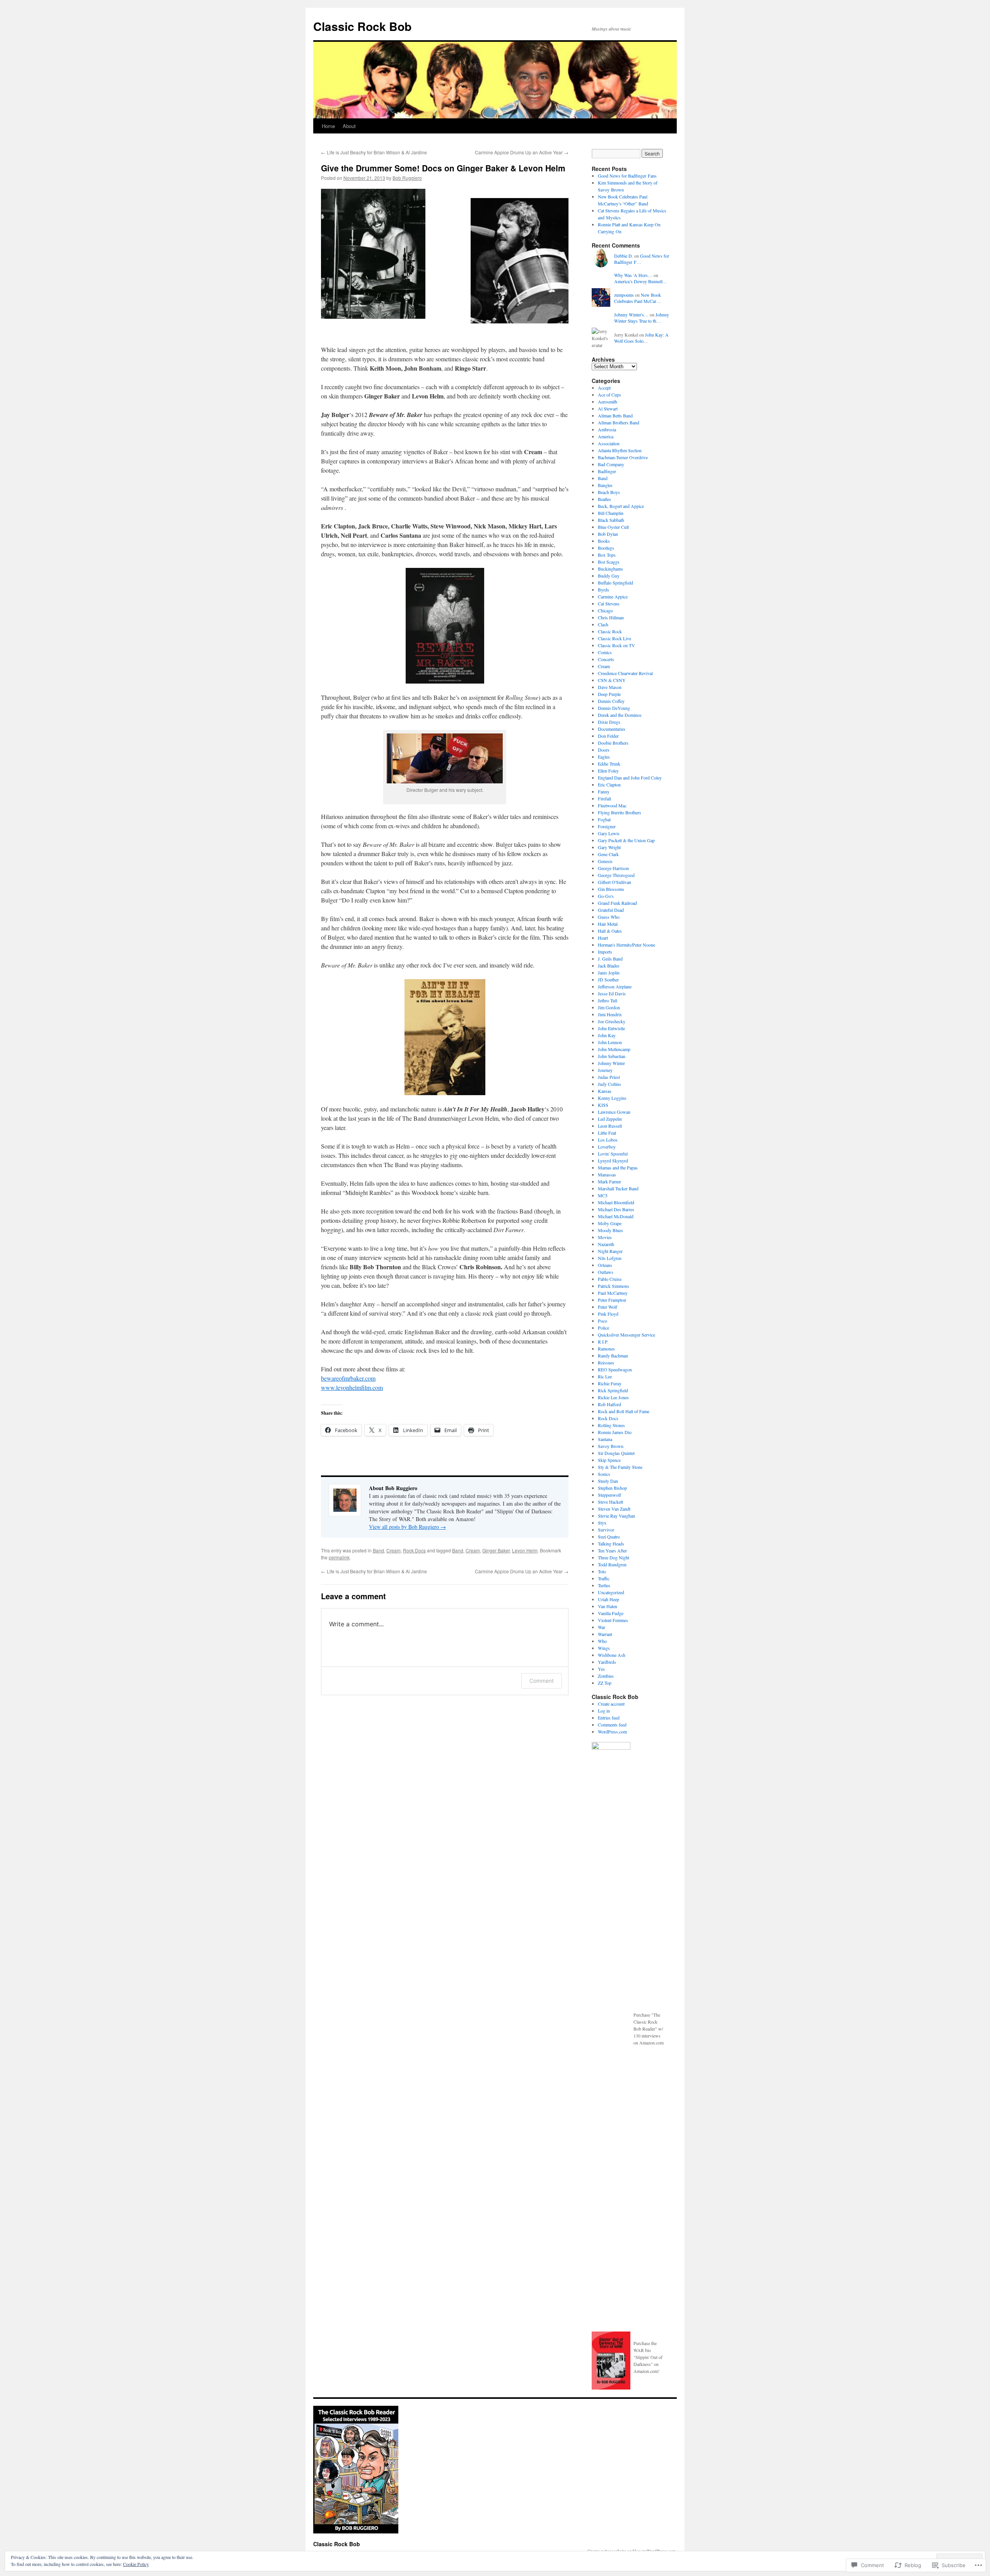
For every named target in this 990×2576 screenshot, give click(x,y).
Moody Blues (610, 1230)
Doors (604, 750)
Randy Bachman (613, 1356)
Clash (603, 624)
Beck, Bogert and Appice (621, 506)
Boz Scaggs (609, 562)
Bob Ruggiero (407, 178)
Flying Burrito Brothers (620, 812)
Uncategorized (611, 1592)
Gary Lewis (609, 833)
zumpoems (624, 295)
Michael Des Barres (616, 1209)
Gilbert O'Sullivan (614, 882)
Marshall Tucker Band (618, 1188)
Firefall (604, 798)
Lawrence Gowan (614, 1112)
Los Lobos (608, 1140)
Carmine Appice (613, 597)
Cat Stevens (609, 603)
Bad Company (611, 464)
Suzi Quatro (609, 1537)
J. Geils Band (610, 959)
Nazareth (606, 1244)
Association (609, 443)
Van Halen (608, 1606)
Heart (603, 938)
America (606, 436)
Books (604, 541)
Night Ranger (610, 1251)
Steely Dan (608, 1481)
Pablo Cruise (610, 1279)
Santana (605, 1439)
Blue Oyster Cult (613, 527)
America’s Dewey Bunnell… (641, 281)
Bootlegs (606, 548)
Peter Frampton (612, 1300)
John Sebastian (612, 1056)
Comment (542, 1681)
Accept (604, 388)
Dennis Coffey (611, 701)
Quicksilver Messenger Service (626, 1335)
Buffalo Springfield (615, 583)
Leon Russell (610, 1126)
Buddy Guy (609, 576)
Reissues (606, 1362)
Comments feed (612, 1725)
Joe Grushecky (612, 1021)
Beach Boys (609, 492)
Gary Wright (609, 847)
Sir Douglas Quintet (616, 1453)
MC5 (603, 1195)
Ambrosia (607, 429)
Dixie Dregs (609, 722)
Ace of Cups (609, 395)
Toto (602, 1571)
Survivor (606, 1530)
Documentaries (612, 729)
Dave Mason (610, 687)
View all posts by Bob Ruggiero (407, 1527)
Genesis (605, 861)
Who (602, 1641)
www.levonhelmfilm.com (352, 1387)
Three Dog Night (614, 1557)
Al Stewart (608, 409)
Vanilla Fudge (611, 1613)
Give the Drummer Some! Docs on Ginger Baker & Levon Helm (443, 168)
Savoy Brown (611, 1446)
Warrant (605, 1634)
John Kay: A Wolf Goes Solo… (641, 338)
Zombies (606, 1676)
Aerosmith (608, 402)
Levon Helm (525, 1550)
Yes (601, 1669)
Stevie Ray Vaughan (616, 1516)
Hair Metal (608, 924)
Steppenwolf (609, 1495)
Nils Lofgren (610, 1258)
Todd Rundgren (612, 1564)
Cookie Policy (136, 2564)
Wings (604, 1648)
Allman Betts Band (615, 415)
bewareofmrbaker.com (348, 1378)
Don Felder (608, 736)
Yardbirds (607, 1662)
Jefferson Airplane (615, 986)
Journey (605, 1070)
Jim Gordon (609, 1007)
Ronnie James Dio (615, 1432)
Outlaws (606, 1272)
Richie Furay (610, 1383)
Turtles (604, 1585)
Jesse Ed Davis (612, 993)
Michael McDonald (616, 1216)
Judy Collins (609, 1084)
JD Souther (608, 979)
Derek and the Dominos (620, 715)
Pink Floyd (608, 1314)
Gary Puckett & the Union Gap (626, 840)
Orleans (605, 1265)
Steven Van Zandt (614, 1509)
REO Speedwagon (615, 1369)
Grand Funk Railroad (617, 903)
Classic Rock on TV (616, 645)
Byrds (603, 590)
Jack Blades (609, 966)
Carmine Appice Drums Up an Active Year (522, 152)
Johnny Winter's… (631, 315)
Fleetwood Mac (612, 805)
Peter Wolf (608, 1307)
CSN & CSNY (612, 680)
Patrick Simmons (614, 1286)
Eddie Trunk (609, 764)
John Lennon (610, 1042)
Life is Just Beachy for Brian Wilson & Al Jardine (374, 152)
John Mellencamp (614, 1049)
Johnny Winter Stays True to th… (642, 318)
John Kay (607, 1035)
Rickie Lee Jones (613, 1397)
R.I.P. (603, 1342)
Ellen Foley (608, 771)
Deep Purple (609, 694)
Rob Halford (609, 1404)
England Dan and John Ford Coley (630, 778)
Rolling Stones (611, 1425)
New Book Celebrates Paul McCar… (638, 298)
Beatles (604, 499)
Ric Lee (605, 1376)
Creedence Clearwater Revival (625, 673)
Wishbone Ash (612, 1655)
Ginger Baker (496, 1550)
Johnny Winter (611, 1063)
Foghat (604, 819)
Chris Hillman (611, 617)
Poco (603, 1321)
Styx (602, 1523)
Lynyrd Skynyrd (613, 1161)
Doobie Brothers (613, 743)
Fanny (604, 791)
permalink (339, 1557)
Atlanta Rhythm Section (620, 450)
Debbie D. (624, 256)
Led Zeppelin (610, 1119)
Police (603, 1328)
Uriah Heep (609, 1599)
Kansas (605, 1091)
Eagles (604, 757)
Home (328, 126)
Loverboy (607, 1147)
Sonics (604, 1474)
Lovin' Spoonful (613, 1154)
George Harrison (613, 868)
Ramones (606, 1349)
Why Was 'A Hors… (633, 275)
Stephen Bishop (612, 1488)
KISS (603, 1105)
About (349, 126)
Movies (605, 1237)
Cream (393, 1550)
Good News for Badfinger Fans (627, 176)
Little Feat (607, 1133)
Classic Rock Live (614, 638)
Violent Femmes (613, 1620)
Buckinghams (610, 569)
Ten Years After (612, 1550)
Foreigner (607, 826)
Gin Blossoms (611, 889)
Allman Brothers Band (619, 422)
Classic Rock (610, 631)
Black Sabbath (611, 520)
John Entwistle (611, 1028)
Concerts (606, 659)
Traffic (604, 1578)
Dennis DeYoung (614, 708)
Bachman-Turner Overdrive (623, 457)
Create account (611, 1704)
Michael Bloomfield (616, 1202)
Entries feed (609, 1718)
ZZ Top (605, 1683)
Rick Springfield (613, 1390)
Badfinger (607, 471)
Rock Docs (414, 1550)
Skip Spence (609, 1460)
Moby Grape (610, 1223)
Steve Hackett (610, 1502)
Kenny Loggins (612, 1098)
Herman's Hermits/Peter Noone (626, 945)
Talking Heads (611, 1544)
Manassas (607, 1174)
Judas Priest (609, 1077)
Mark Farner (609, 1181)
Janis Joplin (609, 973)
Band (378, 1550)
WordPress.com (612, 1732)
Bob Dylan (608, 534)
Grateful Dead (611, 910)
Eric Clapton (609, 785)
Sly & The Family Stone (620, 1467)
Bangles (605, 485)
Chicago (605, 610)
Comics (605, 652)
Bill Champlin (611, 513)
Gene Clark (608, 854)
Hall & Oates (610, 931)
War (602, 1627)
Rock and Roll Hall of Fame (624, 1411)
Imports (605, 952)
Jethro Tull (608, 1000)
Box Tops (607, 555)
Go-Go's (606, 896)
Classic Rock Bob (362, 26)
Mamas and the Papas (618, 1167)
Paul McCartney (613, 1293)
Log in (604, 1711)
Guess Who (609, 917)
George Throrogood (616, 875)
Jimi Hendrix (610, 1014)
